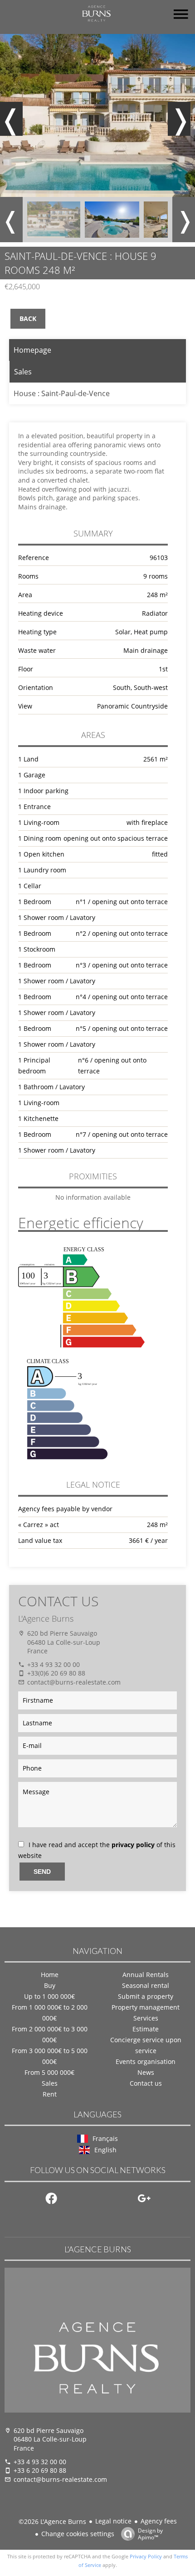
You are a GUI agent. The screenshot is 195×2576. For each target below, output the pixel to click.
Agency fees (159, 2521)
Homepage (32, 350)
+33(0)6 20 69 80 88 (56, 1673)
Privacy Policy (146, 2556)
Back (28, 318)
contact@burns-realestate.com (74, 1682)
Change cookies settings (78, 2534)
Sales (23, 372)
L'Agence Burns (46, 1618)
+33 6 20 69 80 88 (40, 2470)
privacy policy (133, 1845)
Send (42, 1872)
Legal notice (113, 2521)
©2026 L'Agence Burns (52, 2521)
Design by (150, 2534)
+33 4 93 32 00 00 (54, 1664)
